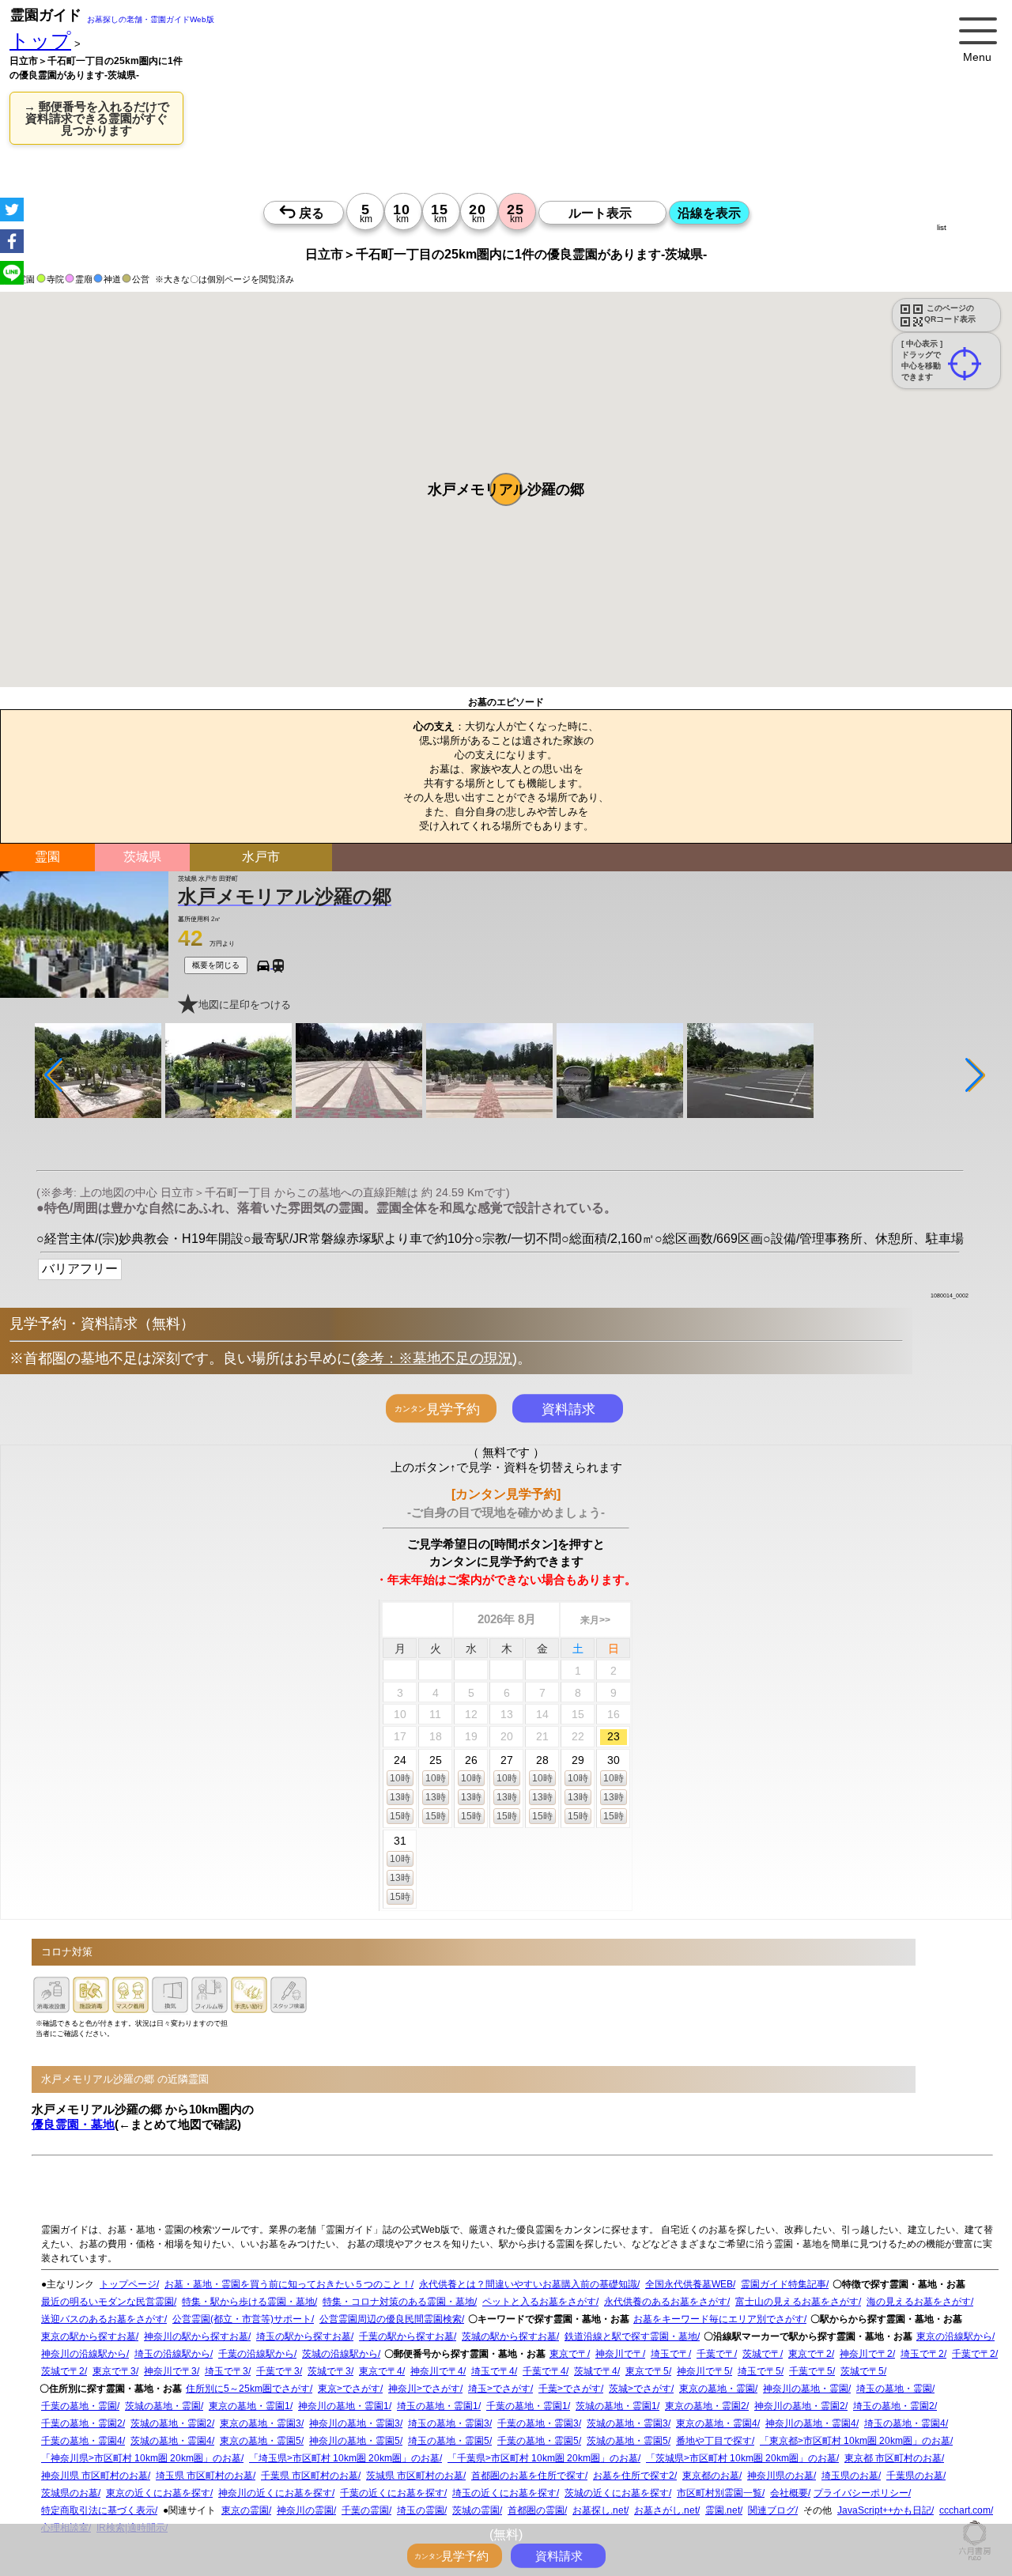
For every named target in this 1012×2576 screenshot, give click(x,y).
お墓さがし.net (666, 2510)
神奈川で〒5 (703, 2371)
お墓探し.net (599, 2510)
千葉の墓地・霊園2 (82, 2423)
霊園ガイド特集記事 (784, 2284)
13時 (400, 1797)
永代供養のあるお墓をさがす (666, 2302)
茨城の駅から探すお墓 (509, 2336)
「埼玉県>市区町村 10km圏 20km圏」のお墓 (344, 2458)
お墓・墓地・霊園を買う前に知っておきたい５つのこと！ (288, 2284)
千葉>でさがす (570, 2389)
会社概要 (789, 2493)
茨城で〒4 (596, 2371)
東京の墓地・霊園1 (249, 2406)
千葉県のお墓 (915, 2476)
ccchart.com (965, 2510)
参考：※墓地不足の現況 (434, 1358)
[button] (506, 489)
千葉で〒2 (974, 2354)
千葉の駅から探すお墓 (406, 2336)
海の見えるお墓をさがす (919, 2302)
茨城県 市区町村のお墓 (415, 2476)
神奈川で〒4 (437, 2371)
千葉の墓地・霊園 (79, 2406)
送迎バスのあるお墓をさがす (103, 2319)
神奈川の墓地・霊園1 (344, 2406)
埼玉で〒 (670, 2354)
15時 (400, 1816)
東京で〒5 (647, 2371)
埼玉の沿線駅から (172, 2354)
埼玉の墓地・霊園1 (438, 2406)
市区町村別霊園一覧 (719, 2493)
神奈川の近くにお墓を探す (275, 2493)
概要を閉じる (216, 965)
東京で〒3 (114, 2371)
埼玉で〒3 (227, 2371)
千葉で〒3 (278, 2371)
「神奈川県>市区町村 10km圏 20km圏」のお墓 (141, 2458)
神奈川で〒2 (866, 2354)
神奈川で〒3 (170, 2371)
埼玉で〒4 (493, 2371)
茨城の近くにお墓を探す (617, 2493)
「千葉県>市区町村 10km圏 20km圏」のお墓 (543, 2458)
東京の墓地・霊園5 (261, 2441)
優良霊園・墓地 (73, 2124)
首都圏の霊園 (536, 2510)
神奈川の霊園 (305, 2510)
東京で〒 (568, 2354)
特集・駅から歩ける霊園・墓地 (248, 2302)
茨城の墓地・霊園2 (171, 2423)
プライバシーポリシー (861, 2493)
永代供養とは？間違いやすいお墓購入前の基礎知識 (528, 2284)
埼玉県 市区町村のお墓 (204, 2476)
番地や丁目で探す (714, 2441)
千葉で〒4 (544, 2371)
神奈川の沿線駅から (84, 2354)
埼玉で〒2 (922, 2354)
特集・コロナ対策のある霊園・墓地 (398, 2302)
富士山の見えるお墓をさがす (797, 2302)
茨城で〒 (761, 2354)
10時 (400, 1778)
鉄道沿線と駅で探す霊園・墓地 (631, 2336)
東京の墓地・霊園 (717, 2389)
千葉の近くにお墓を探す (392, 2493)
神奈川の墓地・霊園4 (811, 2423)
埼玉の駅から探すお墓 (304, 2336)
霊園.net (723, 2510)
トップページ (128, 2284)
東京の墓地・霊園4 (717, 2423)
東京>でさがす (349, 2389)
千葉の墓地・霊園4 (82, 2441)
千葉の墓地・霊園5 (538, 2441)
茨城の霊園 (476, 2510)
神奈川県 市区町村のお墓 (94, 2476)
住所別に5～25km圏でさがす (248, 2389)
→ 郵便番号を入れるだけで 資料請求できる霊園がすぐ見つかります (96, 118)
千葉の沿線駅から (256, 2354)
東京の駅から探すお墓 (89, 2336)
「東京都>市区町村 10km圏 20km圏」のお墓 (855, 2441)
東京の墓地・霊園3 (261, 2423)
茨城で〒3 (329, 2371)
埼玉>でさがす (499, 2389)
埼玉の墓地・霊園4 (905, 2423)
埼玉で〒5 (759, 2371)
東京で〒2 (810, 2354)
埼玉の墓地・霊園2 (894, 2406)
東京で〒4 (381, 2371)
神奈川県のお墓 (780, 2476)
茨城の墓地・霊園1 (616, 2406)
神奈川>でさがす (424, 2389)
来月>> (595, 1620)
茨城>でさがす (640, 2389)
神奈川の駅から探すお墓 (196, 2336)
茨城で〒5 (862, 2371)
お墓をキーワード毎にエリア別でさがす (719, 2319)
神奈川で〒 (619, 2354)
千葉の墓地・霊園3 (538, 2423)
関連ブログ (772, 2510)
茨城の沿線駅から (340, 2354)
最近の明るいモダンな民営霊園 (108, 2302)
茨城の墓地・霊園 (163, 2406)
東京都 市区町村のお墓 (893, 2458)
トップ (40, 41)
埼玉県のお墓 (850, 2476)
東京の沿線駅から (954, 2336)
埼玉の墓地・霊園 (894, 2389)
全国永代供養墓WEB (689, 2284)
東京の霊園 (245, 2510)
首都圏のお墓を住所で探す (528, 2476)
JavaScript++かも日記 (884, 2510)
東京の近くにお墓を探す (158, 2493)
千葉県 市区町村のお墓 (310, 2476)
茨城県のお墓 (70, 2493)
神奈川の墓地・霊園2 (800, 2406)
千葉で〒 (716, 2354)
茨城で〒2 (63, 2371)
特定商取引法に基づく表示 (98, 2510)
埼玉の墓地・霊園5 (449, 2441)
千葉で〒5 (811, 2371)
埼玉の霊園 (421, 2510)
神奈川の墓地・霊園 (806, 2389)
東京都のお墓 (711, 2476)
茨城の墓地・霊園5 (627, 2441)
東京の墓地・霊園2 (706, 2406)
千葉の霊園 (365, 2510)
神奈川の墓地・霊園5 (355, 2441)
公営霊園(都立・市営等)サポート (242, 2319)
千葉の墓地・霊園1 (527, 2406)
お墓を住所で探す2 (634, 2476)
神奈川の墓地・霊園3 (355, 2423)
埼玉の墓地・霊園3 (449, 2423)
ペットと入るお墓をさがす (539, 2302)
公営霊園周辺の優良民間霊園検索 (391, 2319)
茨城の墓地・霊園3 (627, 2423)
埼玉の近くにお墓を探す (504, 2493)
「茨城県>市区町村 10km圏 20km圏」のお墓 (741, 2458)
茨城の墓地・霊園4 (171, 2441)
